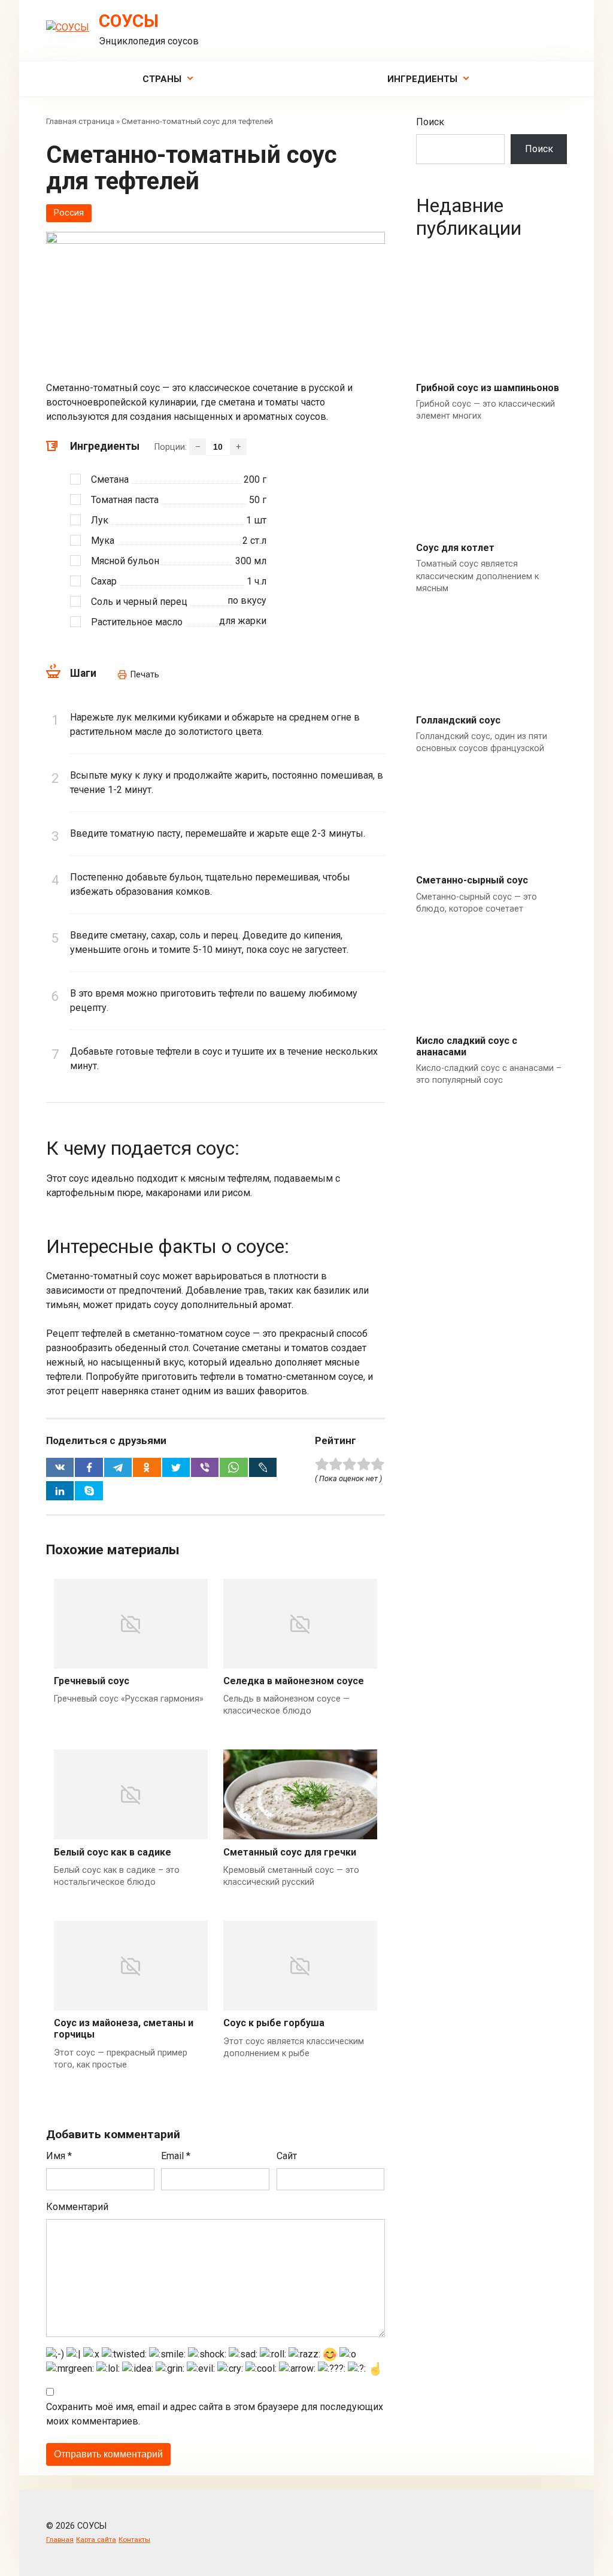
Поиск (430, 122)
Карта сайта (96, 2539)
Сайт (287, 2156)
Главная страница (80, 121)
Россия (69, 213)
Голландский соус (458, 720)
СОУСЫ (129, 21)
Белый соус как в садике (113, 1852)
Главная (60, 2539)
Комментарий (77, 2207)
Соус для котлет (455, 548)
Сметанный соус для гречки (290, 1852)
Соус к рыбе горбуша (274, 2023)
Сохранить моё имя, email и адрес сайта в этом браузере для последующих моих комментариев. (215, 2414)
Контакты (134, 2539)
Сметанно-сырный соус (472, 880)
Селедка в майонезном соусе (294, 1681)
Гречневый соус (92, 1681)
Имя (59, 2156)
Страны (162, 79)
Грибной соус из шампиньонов (488, 388)
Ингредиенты (422, 79)
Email (176, 2156)
